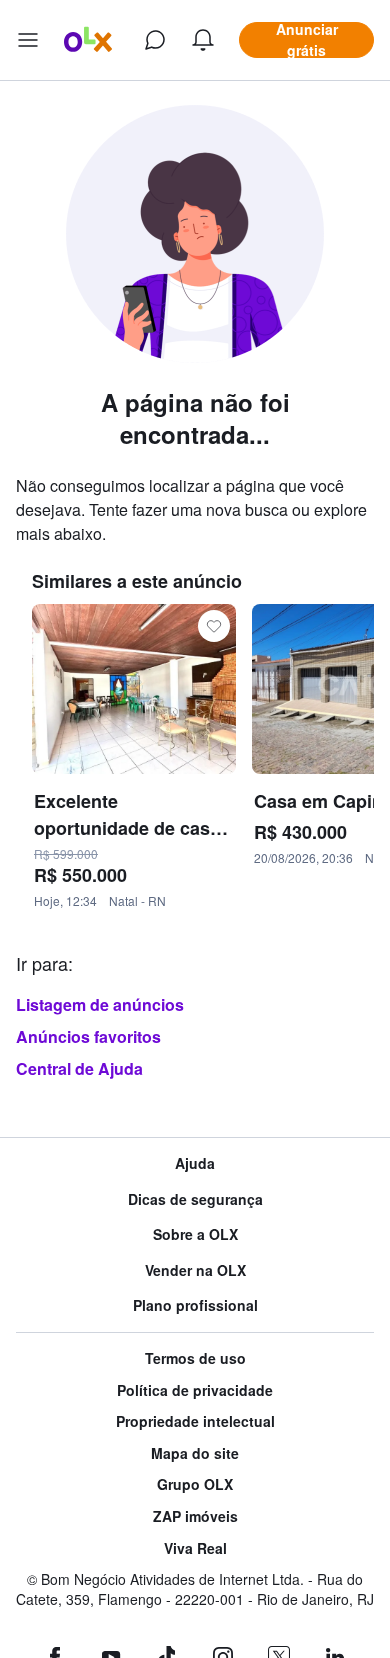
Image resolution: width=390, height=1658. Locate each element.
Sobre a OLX (195, 1234)
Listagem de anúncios (100, 1004)
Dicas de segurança (195, 1199)
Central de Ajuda (79, 1068)
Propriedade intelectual (195, 1421)
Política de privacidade (195, 1390)
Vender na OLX (195, 1270)
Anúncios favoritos (88, 1036)
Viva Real (195, 1548)
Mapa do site (195, 1453)
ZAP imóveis (195, 1516)
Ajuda (195, 1163)
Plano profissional (195, 1305)
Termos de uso (195, 1358)
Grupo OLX (195, 1484)
